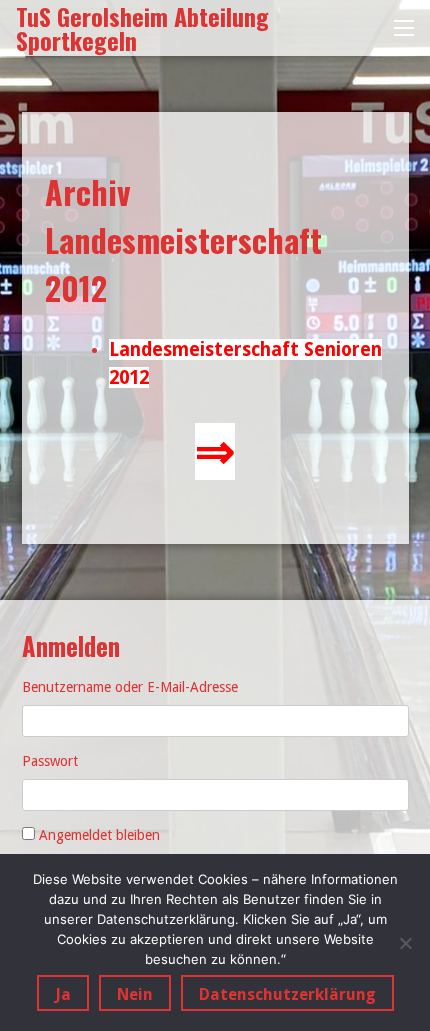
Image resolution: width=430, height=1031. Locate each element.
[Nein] (405, 943)
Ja (63, 994)
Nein (135, 994)
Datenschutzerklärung (287, 994)
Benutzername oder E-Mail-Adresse (130, 687)
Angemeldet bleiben (99, 835)
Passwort (50, 761)
